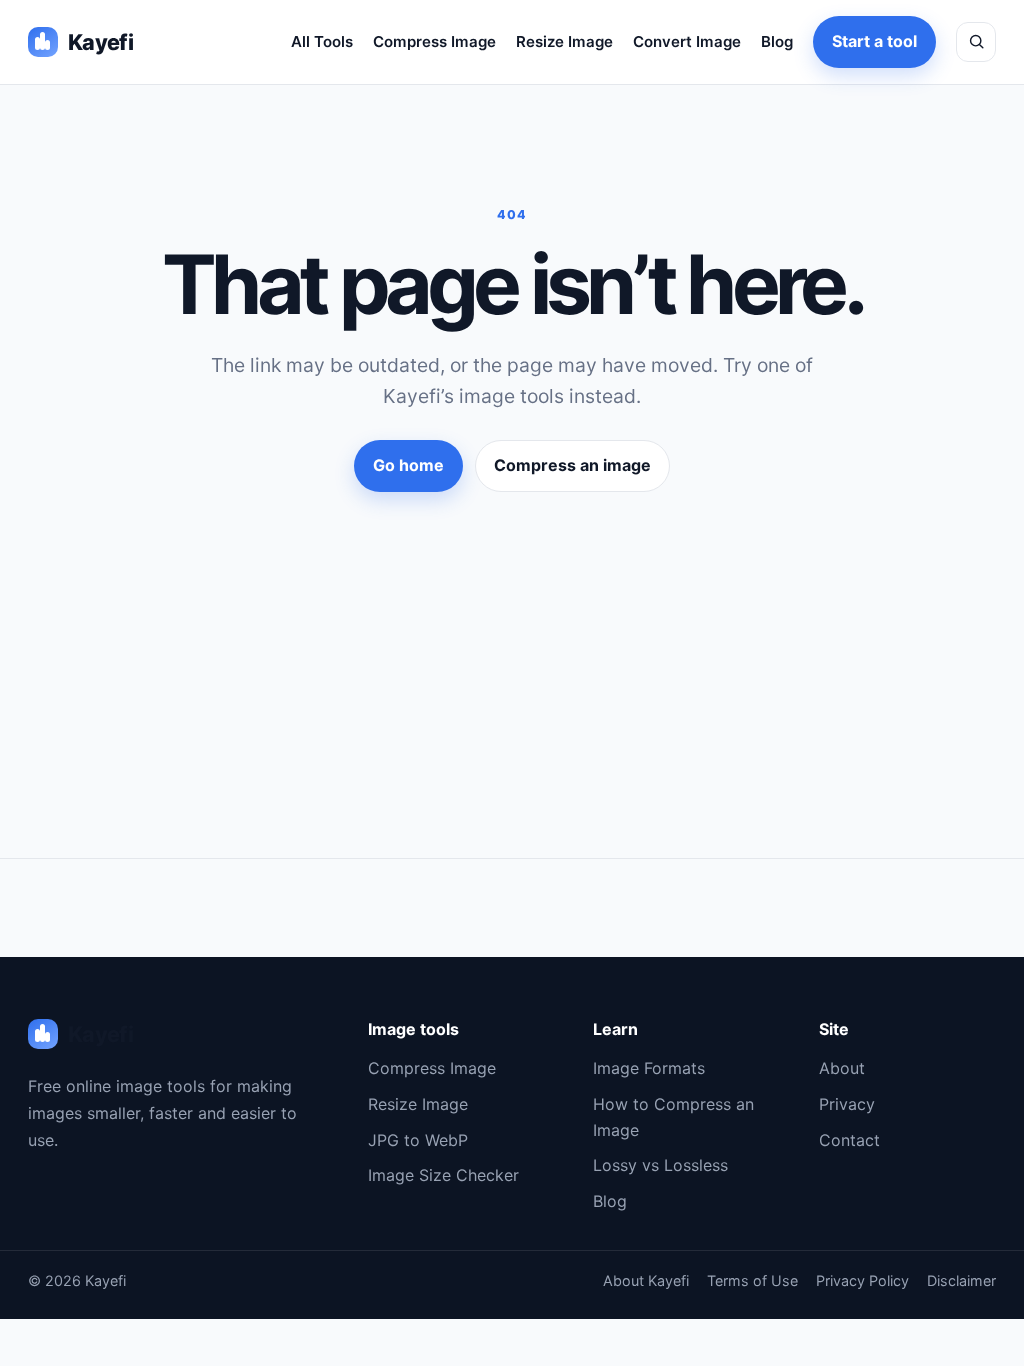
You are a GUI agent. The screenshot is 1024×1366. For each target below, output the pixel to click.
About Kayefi (646, 1280)
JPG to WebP (418, 1140)
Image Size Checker (443, 1175)
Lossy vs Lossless (660, 1165)
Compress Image (434, 41)
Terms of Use (752, 1280)
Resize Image (564, 41)
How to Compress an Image (673, 1117)
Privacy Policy (862, 1280)
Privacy (847, 1104)
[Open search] (976, 42)
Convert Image (687, 41)
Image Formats (649, 1068)
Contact (849, 1140)
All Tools (322, 41)
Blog (777, 41)
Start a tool (874, 41)
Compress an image (572, 465)
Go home (408, 465)
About (842, 1068)
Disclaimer (961, 1280)
